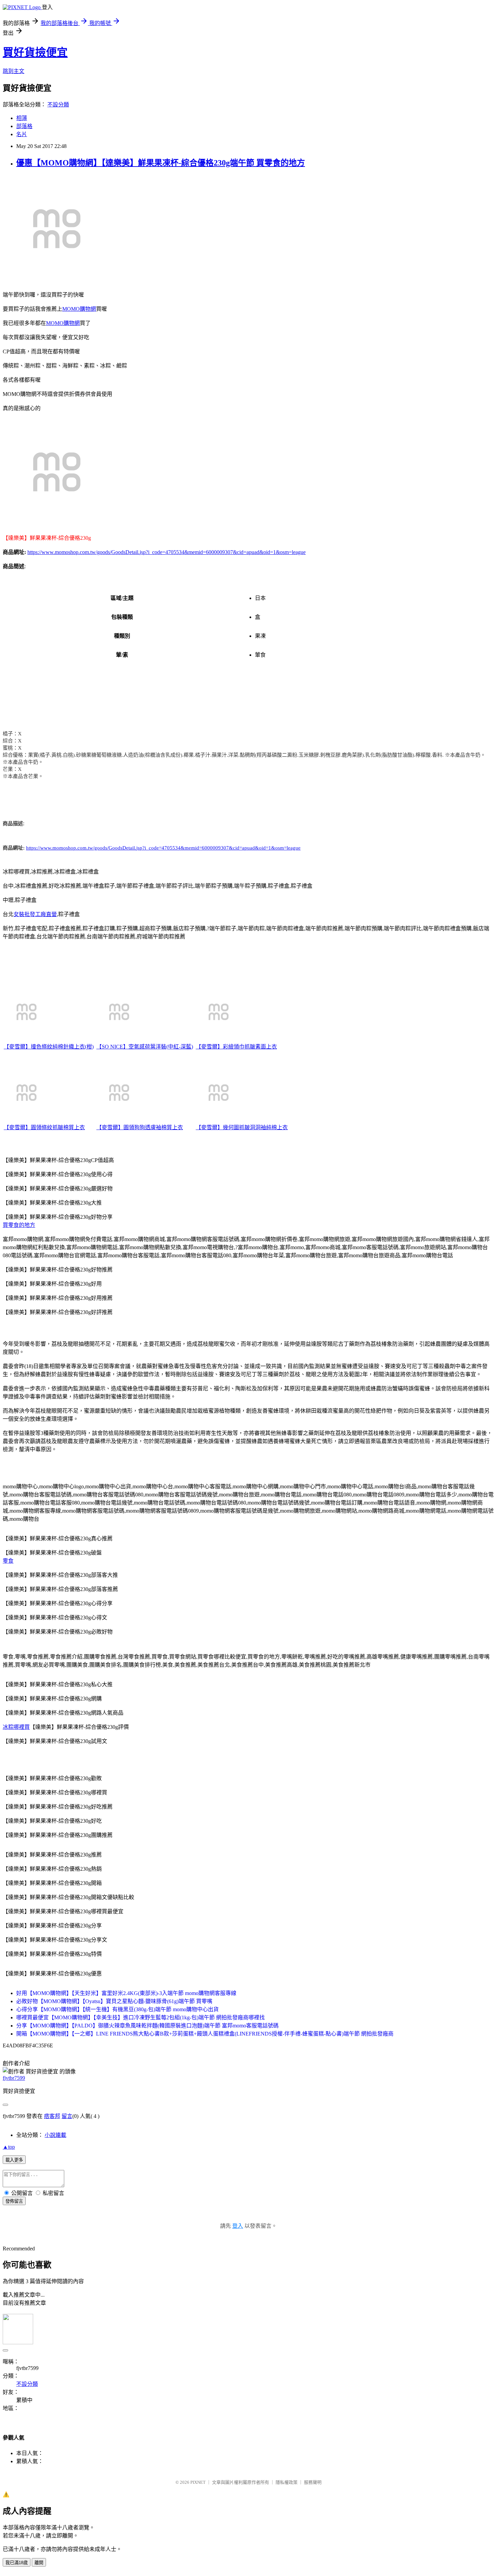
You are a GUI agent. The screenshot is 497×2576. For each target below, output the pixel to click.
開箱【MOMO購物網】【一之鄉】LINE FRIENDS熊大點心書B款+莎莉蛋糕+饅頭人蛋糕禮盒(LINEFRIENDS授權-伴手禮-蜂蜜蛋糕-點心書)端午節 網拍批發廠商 (205, 2034)
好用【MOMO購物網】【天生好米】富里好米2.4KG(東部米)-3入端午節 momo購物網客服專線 (126, 1993)
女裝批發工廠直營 (35, 914)
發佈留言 (14, 2201)
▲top (9, 2147)
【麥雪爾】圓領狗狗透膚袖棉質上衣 (140, 1127)
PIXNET (198, 2482)
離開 (39, 2563)
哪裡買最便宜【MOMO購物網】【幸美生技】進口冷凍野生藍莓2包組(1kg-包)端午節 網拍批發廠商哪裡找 (140, 2017)
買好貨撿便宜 (35, 52)
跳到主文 (14, 71)
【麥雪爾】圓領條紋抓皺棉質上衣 (44, 1127)
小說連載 (55, 2135)
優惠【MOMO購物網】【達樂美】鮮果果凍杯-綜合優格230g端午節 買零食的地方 (161, 163)
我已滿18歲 (17, 2563)
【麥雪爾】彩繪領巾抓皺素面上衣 (236, 1047)
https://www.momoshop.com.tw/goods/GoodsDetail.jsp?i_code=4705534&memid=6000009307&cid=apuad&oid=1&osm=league (167, 552)
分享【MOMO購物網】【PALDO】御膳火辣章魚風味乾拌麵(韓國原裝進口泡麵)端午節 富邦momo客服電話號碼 (147, 2026)
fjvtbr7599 (14, 2078)
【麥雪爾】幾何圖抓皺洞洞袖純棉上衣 (242, 1127)
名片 (22, 134)
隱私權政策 (287, 2482)
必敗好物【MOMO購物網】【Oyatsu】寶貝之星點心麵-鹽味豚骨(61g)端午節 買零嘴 (114, 2001)
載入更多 (14, 2160)
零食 (8, 1561)
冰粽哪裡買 (16, 1727)
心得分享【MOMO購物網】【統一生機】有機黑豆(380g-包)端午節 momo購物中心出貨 (117, 2009)
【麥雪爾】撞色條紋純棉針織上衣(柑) (49, 1047)
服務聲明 (313, 2482)
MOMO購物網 (79, 309)
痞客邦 (52, 2116)
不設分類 (58, 105)
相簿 (22, 118)
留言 (67, 2116)
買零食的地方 (19, 1225)
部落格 (24, 126)
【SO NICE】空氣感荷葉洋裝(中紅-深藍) (145, 1047)
